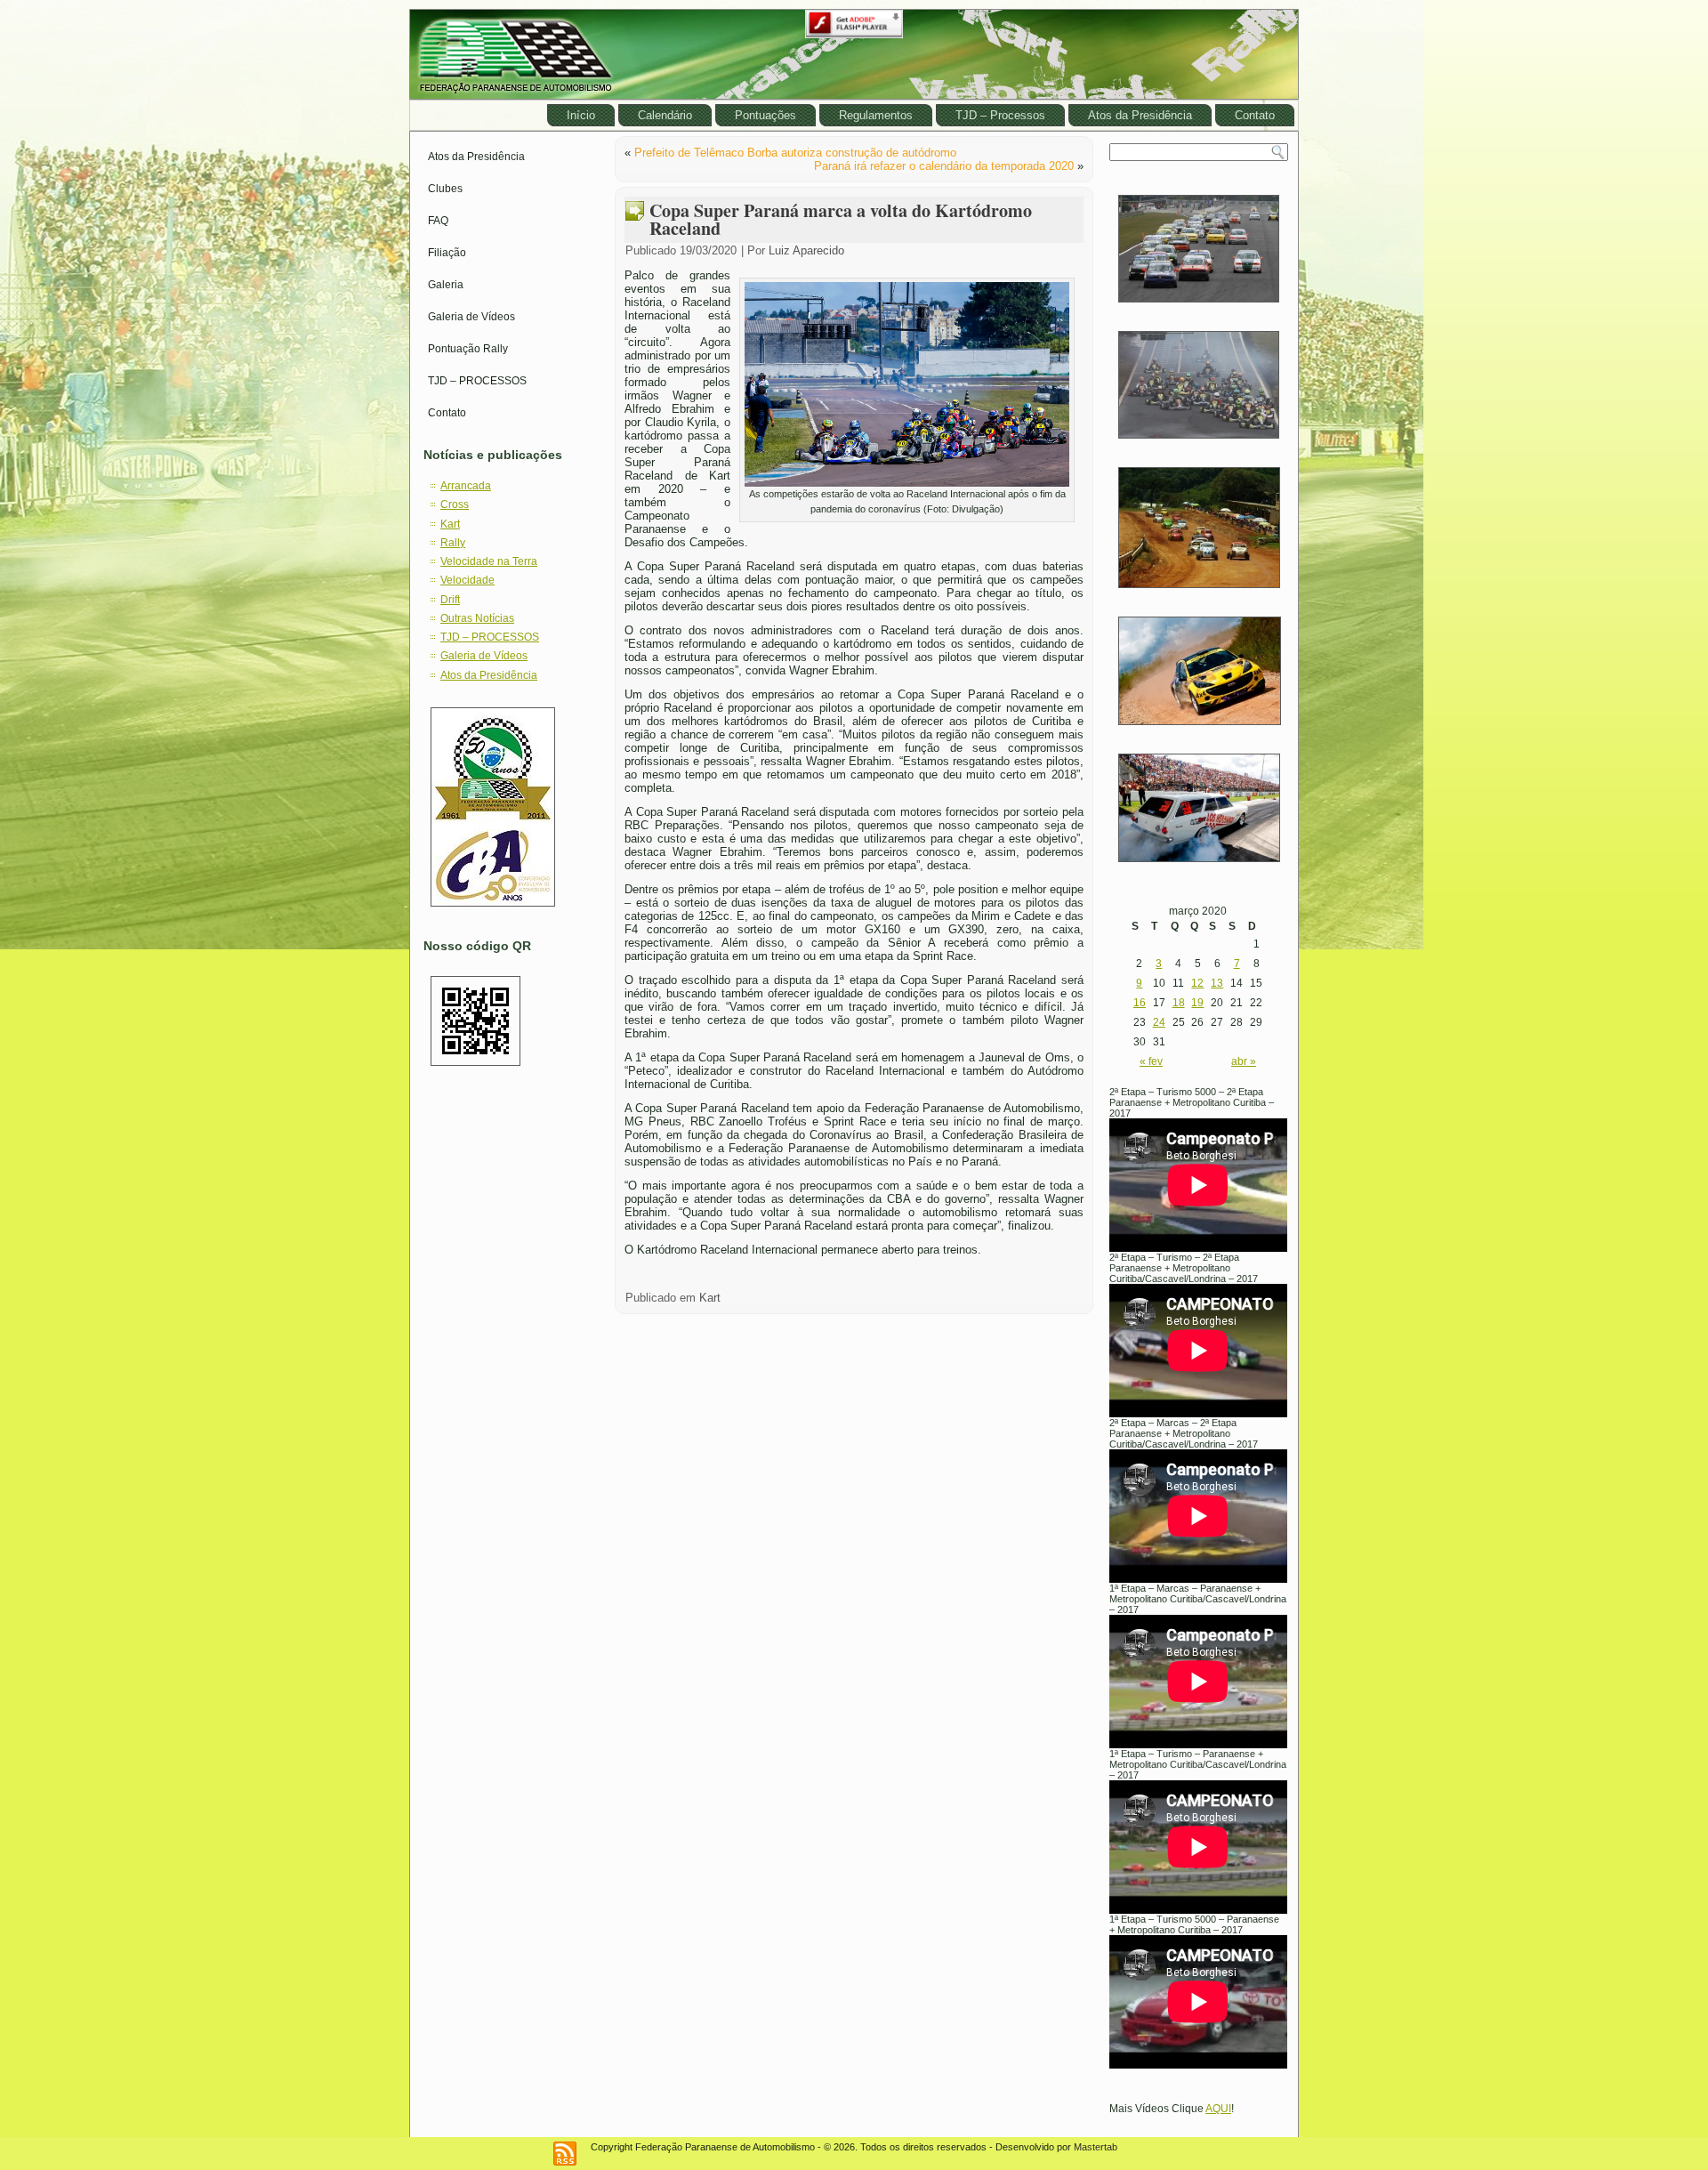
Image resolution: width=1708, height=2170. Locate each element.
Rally (453, 543)
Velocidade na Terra (489, 561)
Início (581, 115)
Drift (450, 600)
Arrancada (466, 486)
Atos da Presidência (1140, 115)
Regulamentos (876, 115)
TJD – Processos (1000, 115)
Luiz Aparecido (806, 250)
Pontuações (765, 115)
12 (1197, 983)
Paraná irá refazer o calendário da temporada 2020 (944, 166)
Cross (455, 504)
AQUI (1218, 2109)
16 (1140, 1003)
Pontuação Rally (468, 349)
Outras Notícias (477, 618)
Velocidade (467, 580)
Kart (450, 524)
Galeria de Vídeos (471, 317)
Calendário (665, 115)
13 (1217, 983)
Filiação (447, 253)
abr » (1244, 1061)
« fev (1151, 1061)
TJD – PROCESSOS (477, 381)
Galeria (446, 285)
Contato (1255, 115)
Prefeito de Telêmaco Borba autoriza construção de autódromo (795, 153)
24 (1159, 1022)
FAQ (438, 221)
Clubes (445, 189)
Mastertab (1096, 2147)
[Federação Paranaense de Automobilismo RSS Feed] (565, 2154)
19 (1197, 1003)
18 (1179, 1003)
